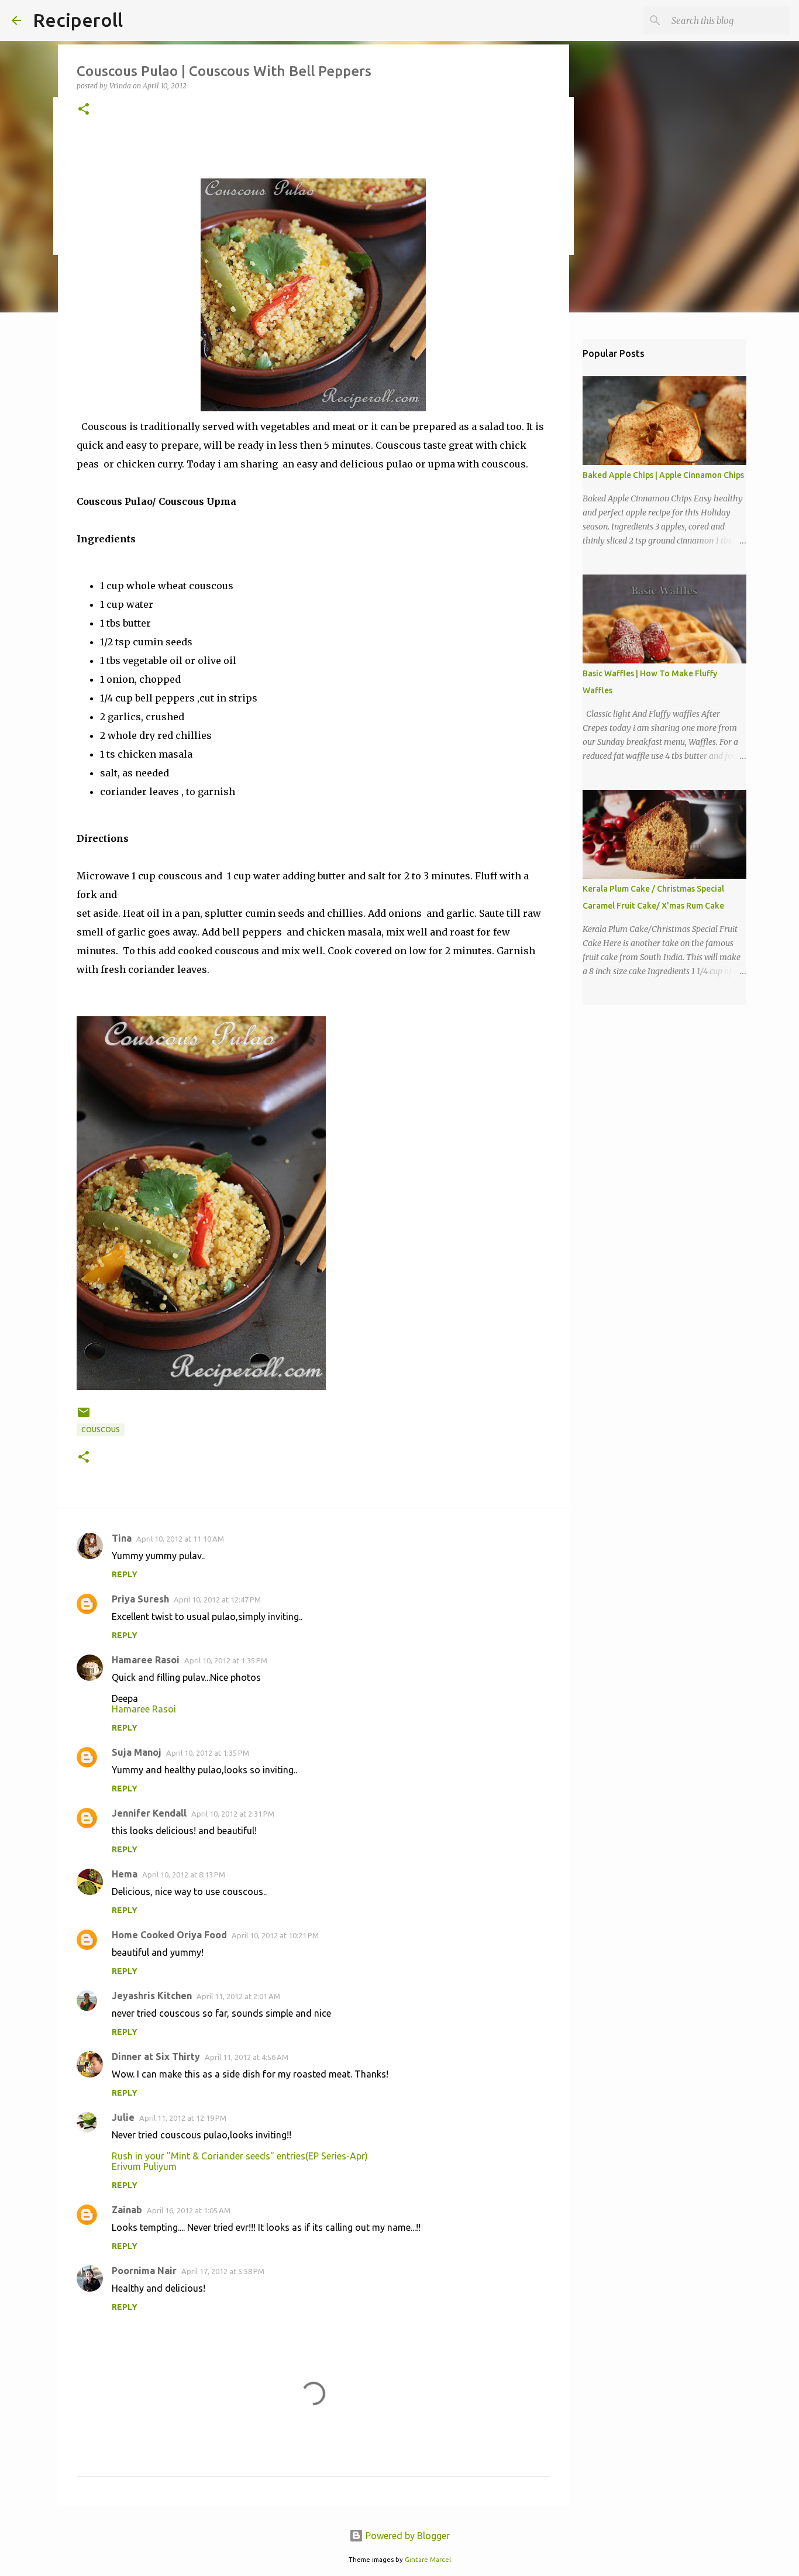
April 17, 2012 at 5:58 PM (223, 2271)
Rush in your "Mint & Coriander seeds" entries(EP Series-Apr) (240, 2156)
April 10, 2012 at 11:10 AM (180, 1539)
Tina (122, 1538)
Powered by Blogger (407, 2536)
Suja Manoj (137, 1752)
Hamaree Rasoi (146, 1660)
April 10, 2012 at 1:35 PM (226, 1660)
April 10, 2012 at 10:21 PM (275, 1935)
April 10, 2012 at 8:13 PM (184, 1875)
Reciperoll (78, 20)
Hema (125, 1874)
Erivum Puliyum (144, 2166)
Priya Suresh (140, 1599)
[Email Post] (84, 1417)
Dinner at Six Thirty (156, 2056)
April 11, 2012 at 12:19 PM (183, 2118)
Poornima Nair (144, 2271)
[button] (84, 110)
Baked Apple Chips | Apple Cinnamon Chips (663, 475)
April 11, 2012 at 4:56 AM (247, 2057)
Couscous (101, 1430)
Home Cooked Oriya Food (169, 1935)
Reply (125, 1574)
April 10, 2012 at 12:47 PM (217, 1600)
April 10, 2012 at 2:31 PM (233, 1814)
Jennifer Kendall (149, 1813)
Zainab (127, 2210)
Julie (123, 2117)
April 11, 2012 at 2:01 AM (238, 1996)
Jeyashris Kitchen (152, 1996)
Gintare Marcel (428, 2560)
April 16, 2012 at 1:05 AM (189, 2210)
